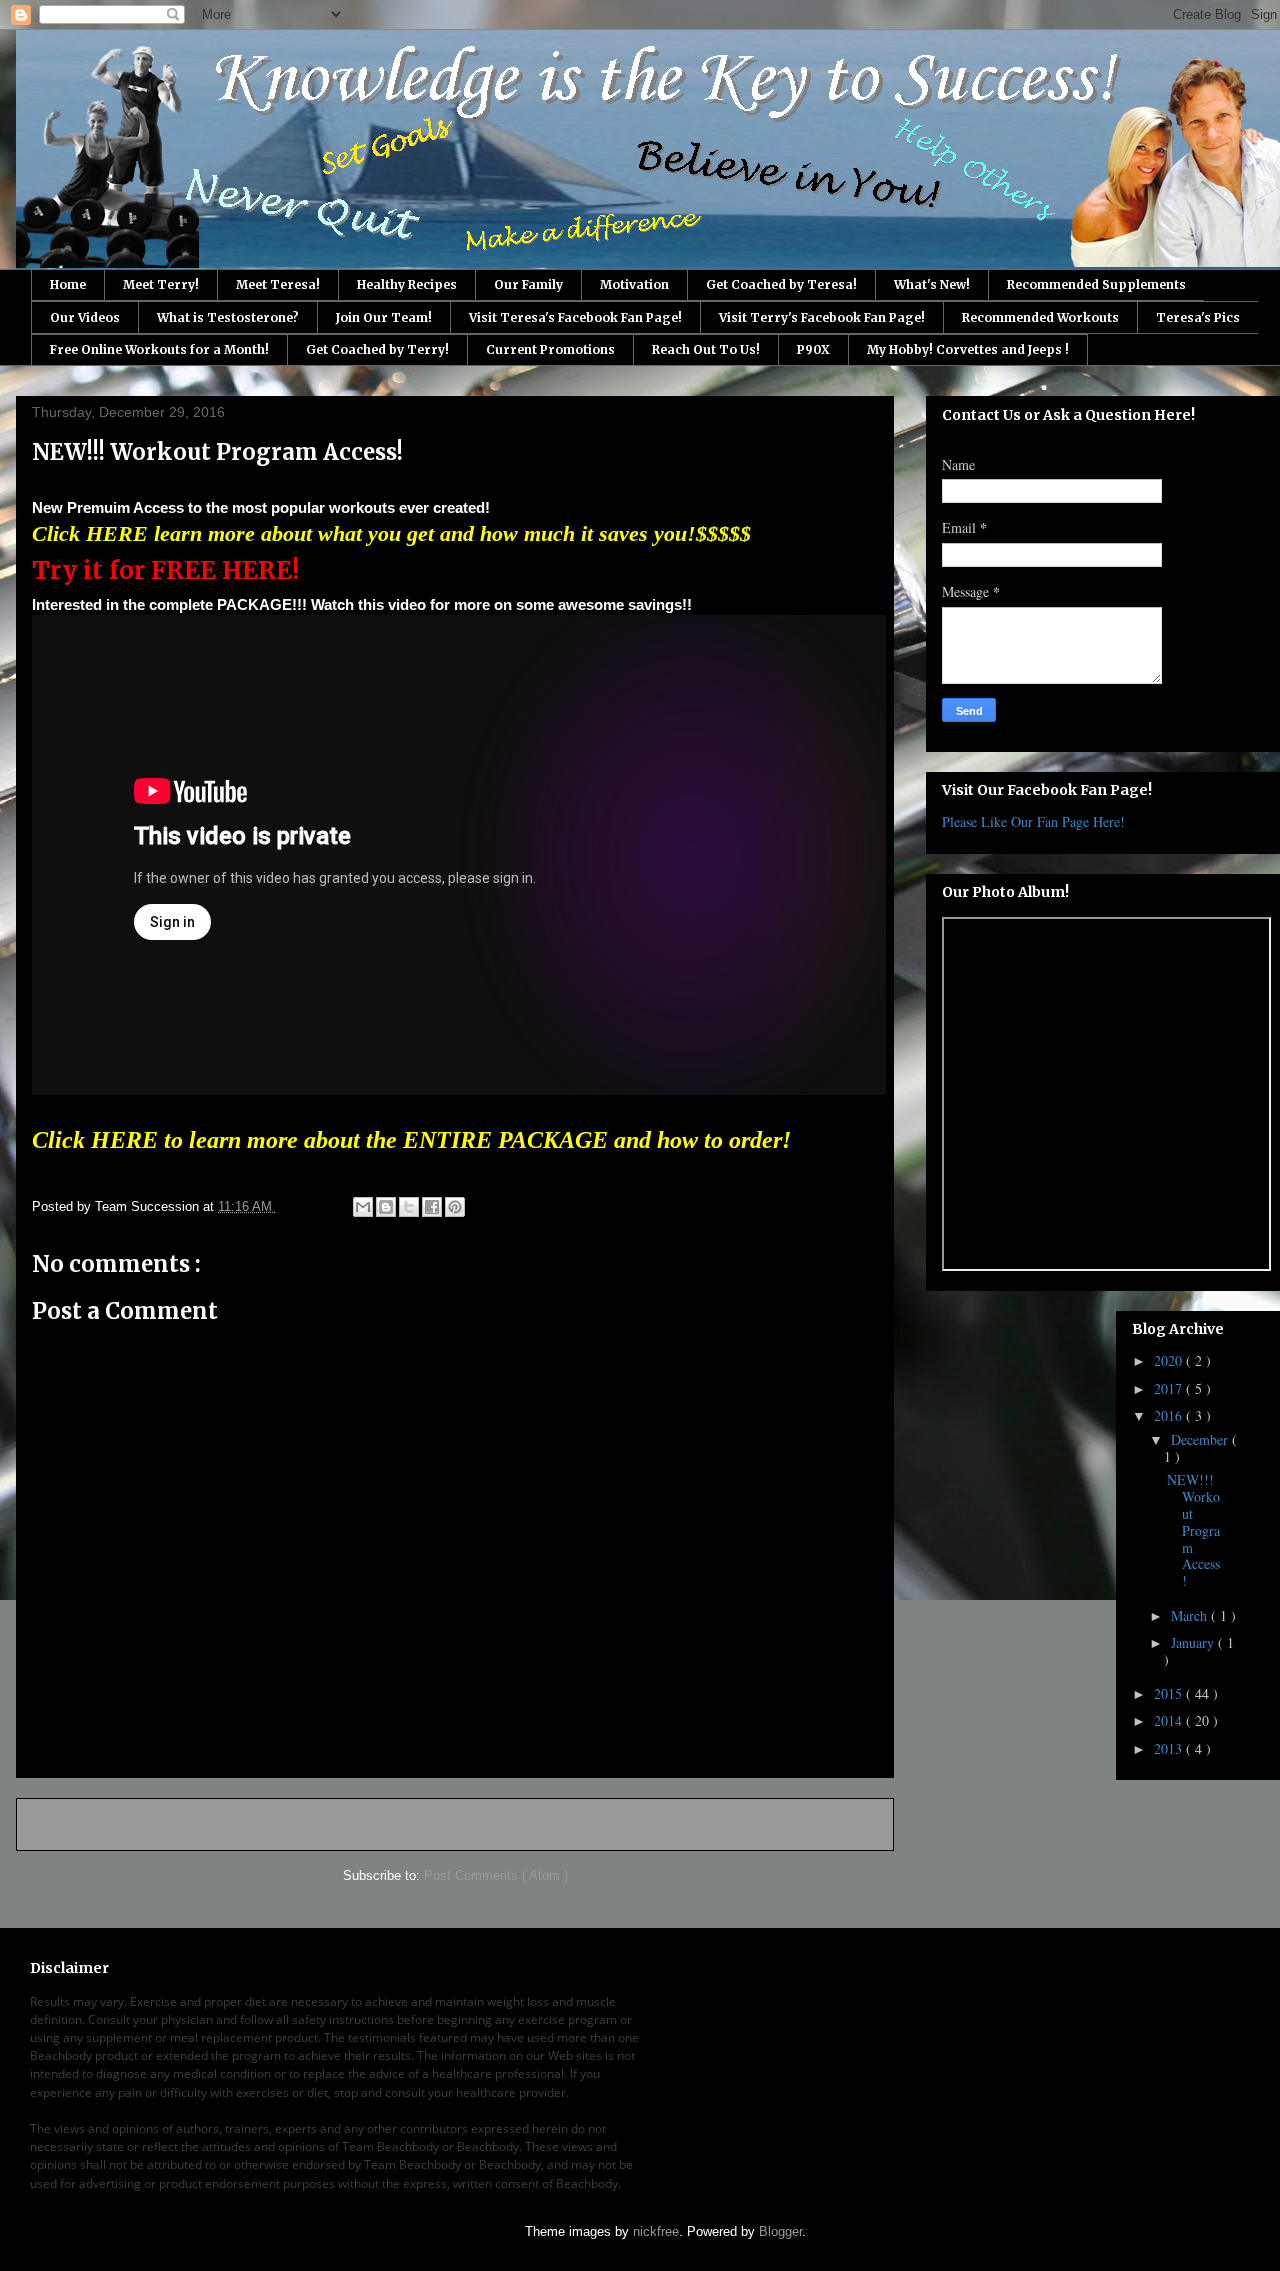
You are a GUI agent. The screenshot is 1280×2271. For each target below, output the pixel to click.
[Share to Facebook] (432, 1207)
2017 (1170, 1388)
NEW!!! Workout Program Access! (1193, 1530)
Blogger (780, 2231)
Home (68, 284)
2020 (1170, 1360)
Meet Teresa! (278, 284)
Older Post (840, 1824)
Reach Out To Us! (706, 349)
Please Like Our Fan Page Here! (1033, 821)
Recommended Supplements (1096, 284)
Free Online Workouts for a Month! (159, 349)
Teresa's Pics (1198, 317)
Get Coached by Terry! (377, 349)
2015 (1170, 1693)
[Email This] (363, 1207)
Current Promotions (550, 349)
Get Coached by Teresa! (781, 284)
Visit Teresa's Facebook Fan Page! (575, 317)
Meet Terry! (161, 284)
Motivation (634, 284)
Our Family (528, 284)
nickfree (656, 2231)
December (1201, 1439)
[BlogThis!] (386, 1207)
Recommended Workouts (1040, 317)
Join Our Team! (384, 317)
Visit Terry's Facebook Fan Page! (822, 317)
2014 (1170, 1720)
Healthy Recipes (407, 284)
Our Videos (85, 317)
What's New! (932, 284)
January (1194, 1642)
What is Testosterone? (228, 317)
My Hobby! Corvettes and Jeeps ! (968, 349)
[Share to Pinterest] (455, 1207)
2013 (1170, 1748)
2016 (1170, 1415)
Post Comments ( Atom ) (496, 1875)
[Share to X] (409, 1207)
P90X (813, 349)
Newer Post (73, 1824)
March (1191, 1615)
